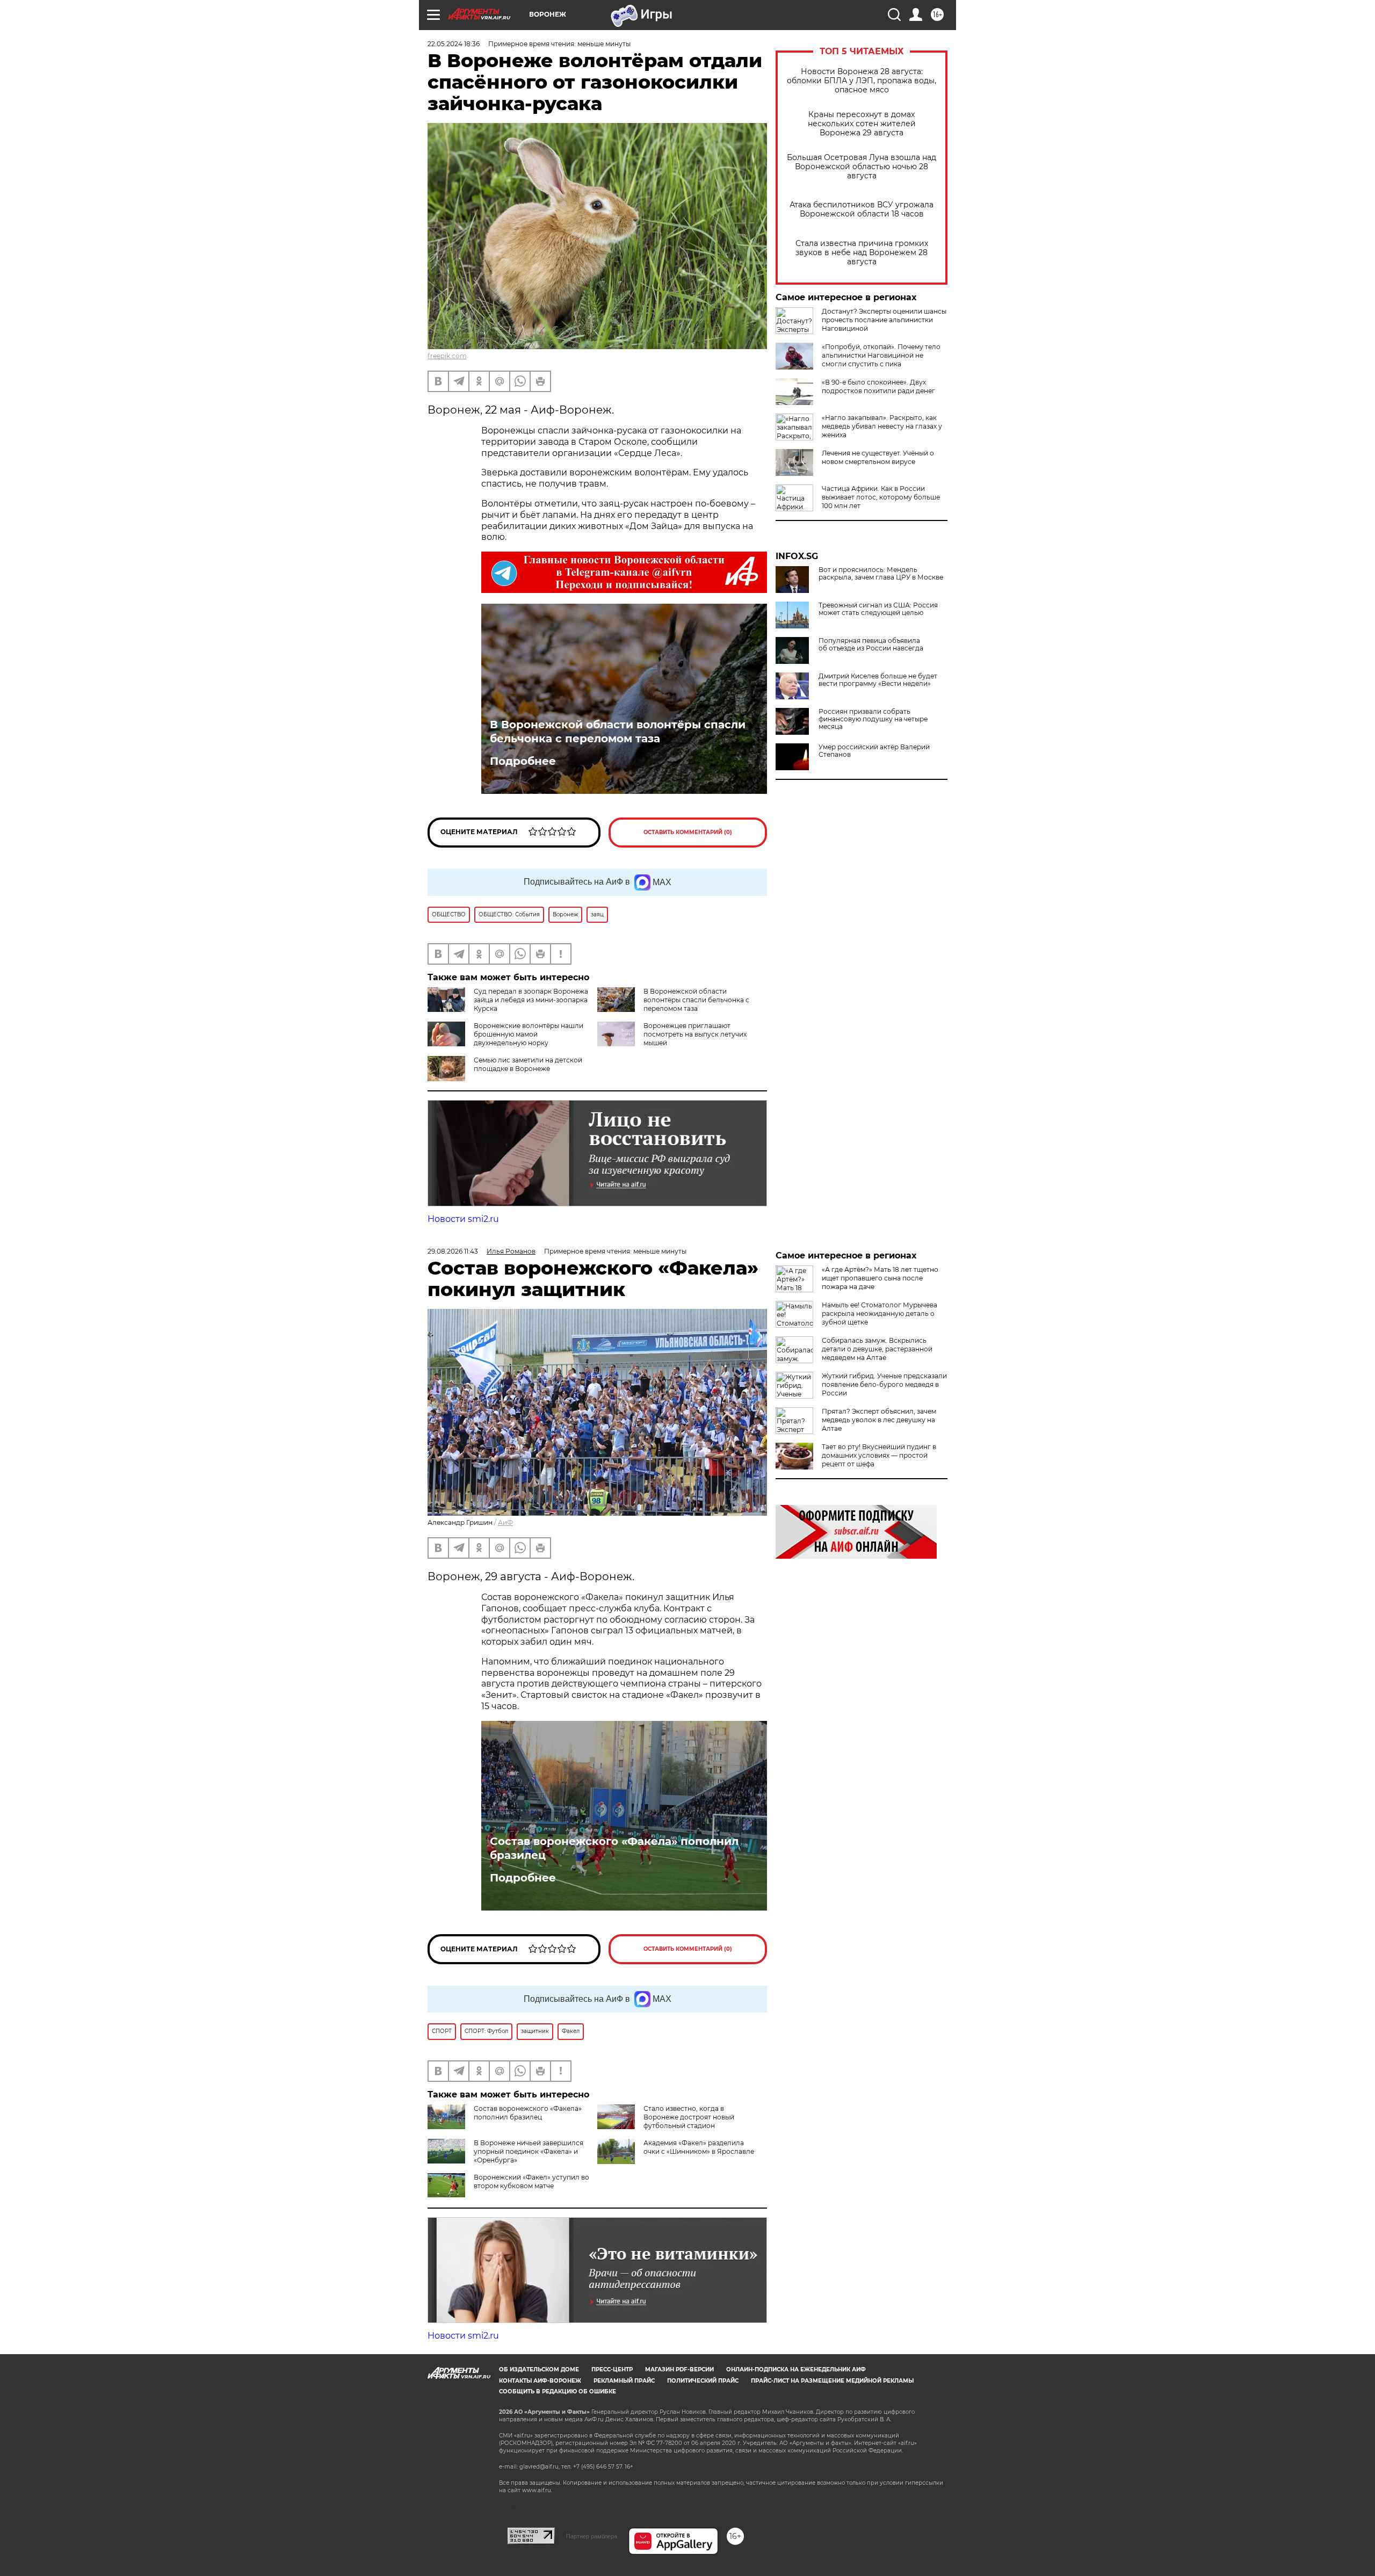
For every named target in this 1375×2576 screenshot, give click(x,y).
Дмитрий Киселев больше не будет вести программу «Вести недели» (878, 680)
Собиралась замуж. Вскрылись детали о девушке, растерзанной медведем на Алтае (877, 1349)
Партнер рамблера (592, 2536)
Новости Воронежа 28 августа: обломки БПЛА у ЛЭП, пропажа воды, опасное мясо (862, 81)
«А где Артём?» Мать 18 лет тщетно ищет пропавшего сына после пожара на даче (880, 1278)
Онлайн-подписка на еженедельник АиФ (796, 2369)
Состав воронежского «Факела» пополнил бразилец (614, 1848)
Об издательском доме (539, 2369)
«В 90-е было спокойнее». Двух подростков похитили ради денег (878, 386)
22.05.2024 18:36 (454, 44)
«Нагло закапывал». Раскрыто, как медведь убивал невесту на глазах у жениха (882, 426)
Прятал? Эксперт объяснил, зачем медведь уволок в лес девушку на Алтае (879, 1420)
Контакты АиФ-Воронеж (540, 2381)
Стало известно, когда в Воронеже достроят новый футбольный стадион (689, 2117)
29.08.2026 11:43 (453, 1251)
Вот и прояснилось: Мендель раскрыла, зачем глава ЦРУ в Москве (881, 574)
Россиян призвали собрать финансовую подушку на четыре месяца (873, 719)
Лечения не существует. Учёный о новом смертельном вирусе (878, 457)
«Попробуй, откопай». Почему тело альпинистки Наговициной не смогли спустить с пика (881, 355)
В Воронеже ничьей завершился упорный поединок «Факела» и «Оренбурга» (529, 2151)
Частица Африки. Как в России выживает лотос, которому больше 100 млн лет (881, 497)
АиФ (505, 1522)
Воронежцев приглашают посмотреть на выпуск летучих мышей (695, 1034)
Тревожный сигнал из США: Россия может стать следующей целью (878, 609)
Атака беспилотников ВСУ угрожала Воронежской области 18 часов (862, 209)
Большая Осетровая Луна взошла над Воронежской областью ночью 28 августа (862, 167)
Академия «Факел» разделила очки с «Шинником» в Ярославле (699, 2147)
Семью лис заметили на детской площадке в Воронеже (528, 1064)
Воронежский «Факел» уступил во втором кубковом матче (531, 2181)
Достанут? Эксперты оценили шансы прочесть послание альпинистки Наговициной (884, 320)
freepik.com (447, 356)
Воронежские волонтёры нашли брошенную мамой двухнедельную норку (529, 1034)
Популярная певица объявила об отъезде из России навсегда (871, 645)
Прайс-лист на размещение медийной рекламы (832, 2381)
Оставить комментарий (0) (688, 832)
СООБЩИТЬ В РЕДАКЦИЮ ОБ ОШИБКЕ (558, 2392)
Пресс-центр (612, 2369)
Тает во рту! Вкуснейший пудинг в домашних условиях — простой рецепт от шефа (879, 1455)
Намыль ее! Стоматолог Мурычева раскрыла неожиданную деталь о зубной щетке (880, 1314)
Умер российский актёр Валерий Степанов (874, 751)
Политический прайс (703, 2381)
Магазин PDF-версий (679, 2369)
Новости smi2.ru (463, 1219)
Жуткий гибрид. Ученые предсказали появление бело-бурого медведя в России (884, 1384)
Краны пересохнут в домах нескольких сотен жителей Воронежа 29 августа (862, 124)
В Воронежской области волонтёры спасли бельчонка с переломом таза (618, 732)
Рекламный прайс (624, 2381)
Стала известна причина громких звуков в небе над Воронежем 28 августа (862, 253)
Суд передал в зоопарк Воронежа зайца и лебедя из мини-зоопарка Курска (531, 1000)
